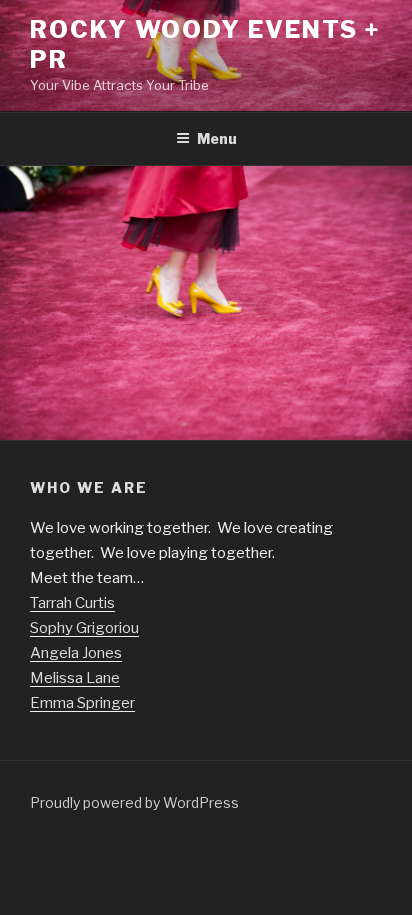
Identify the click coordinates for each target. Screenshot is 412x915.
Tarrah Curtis (72, 603)
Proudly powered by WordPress (134, 802)
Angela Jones (76, 653)
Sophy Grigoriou (84, 628)
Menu (217, 138)
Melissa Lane (75, 678)
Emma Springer (82, 703)
